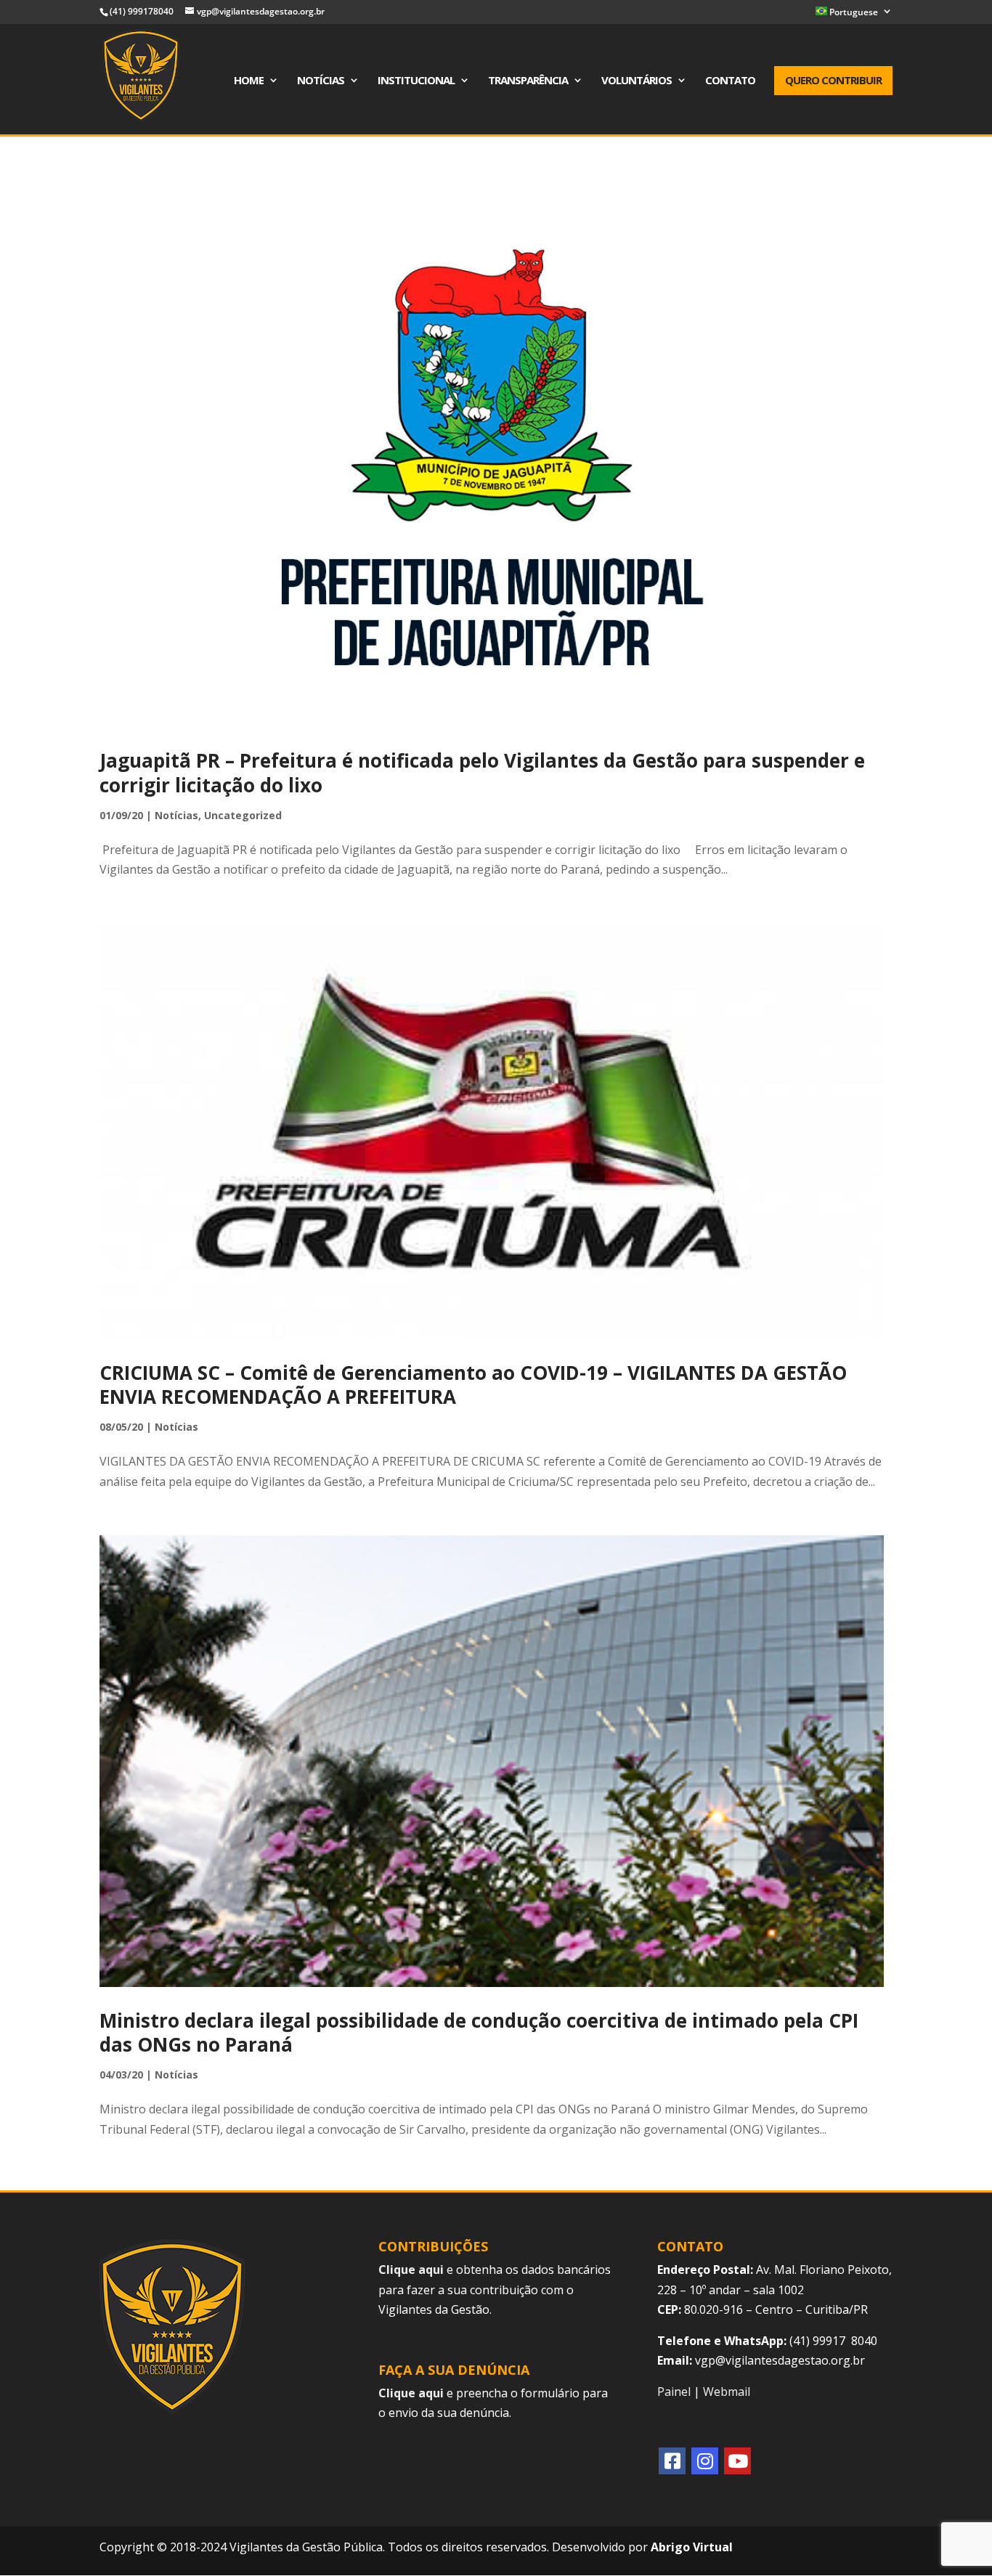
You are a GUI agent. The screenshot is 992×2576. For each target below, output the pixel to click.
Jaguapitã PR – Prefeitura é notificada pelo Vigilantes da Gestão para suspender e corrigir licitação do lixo (482, 773)
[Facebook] (672, 2461)
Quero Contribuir (833, 80)
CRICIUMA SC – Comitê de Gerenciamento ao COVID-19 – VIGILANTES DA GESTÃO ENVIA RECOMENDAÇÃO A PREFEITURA (473, 1385)
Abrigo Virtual (692, 2547)
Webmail (727, 2392)
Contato (730, 81)
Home (249, 81)
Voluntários (637, 81)
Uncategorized (243, 815)
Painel (674, 2392)
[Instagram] (705, 2461)
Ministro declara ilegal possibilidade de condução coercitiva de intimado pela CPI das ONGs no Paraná (479, 2033)
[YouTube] (737, 2461)
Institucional (416, 81)
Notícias (321, 81)
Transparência (528, 81)
